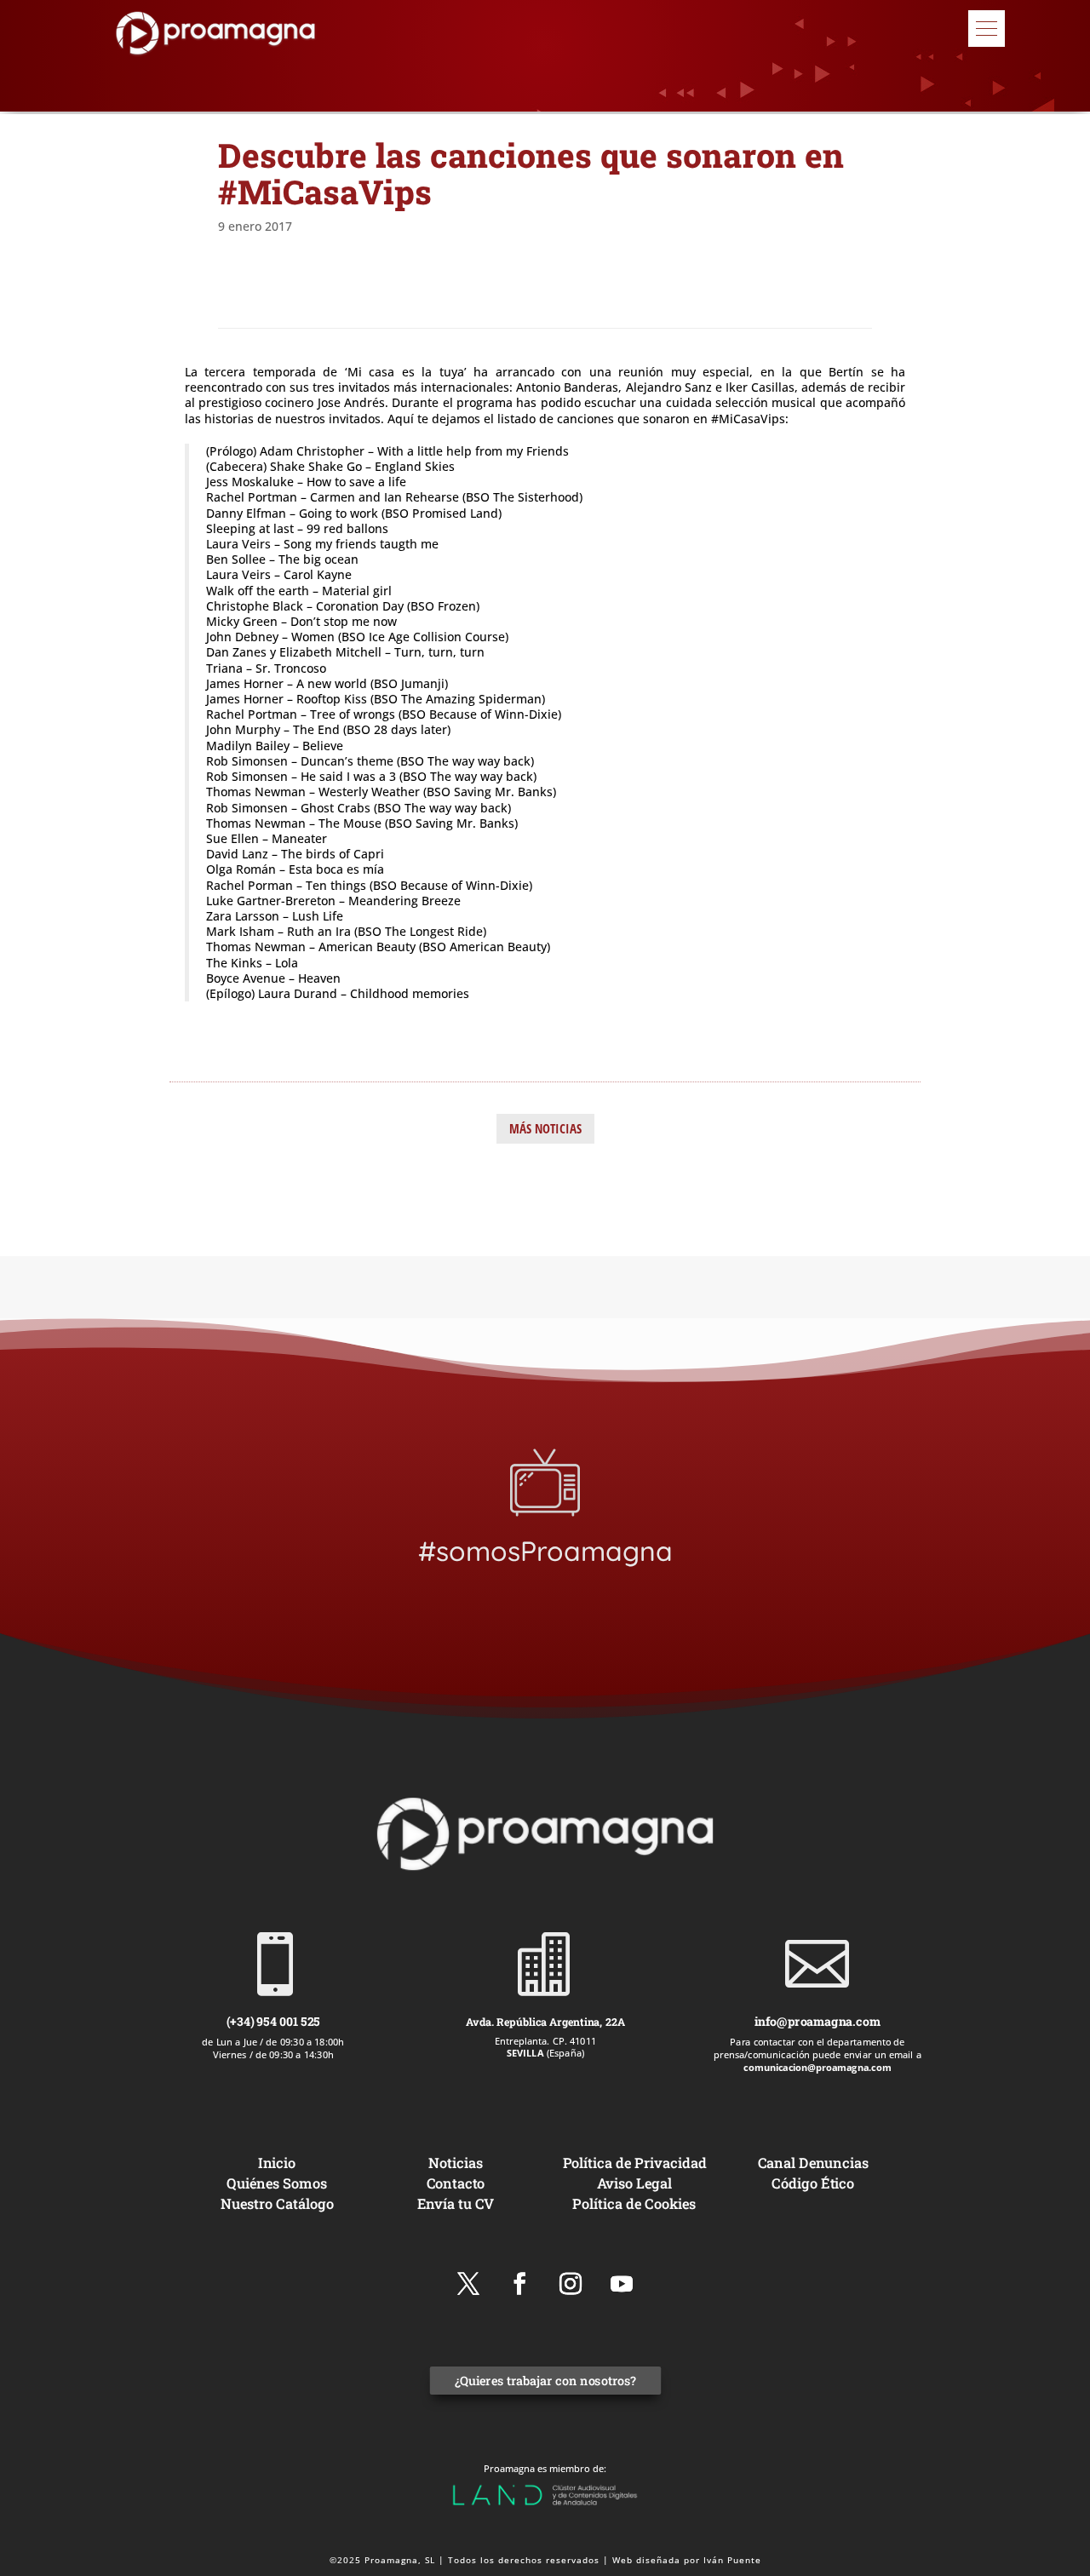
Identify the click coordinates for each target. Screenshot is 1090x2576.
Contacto (456, 2182)
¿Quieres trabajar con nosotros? (545, 2381)
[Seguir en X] (468, 2284)
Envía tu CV (456, 2203)
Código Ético (814, 2182)
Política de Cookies (634, 2203)
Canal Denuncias (813, 2162)
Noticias (456, 2162)
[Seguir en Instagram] (571, 2284)
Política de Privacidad (635, 2162)
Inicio (277, 2162)
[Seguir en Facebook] (519, 2284)
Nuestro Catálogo (277, 2203)
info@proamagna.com (817, 2021)
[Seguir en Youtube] (622, 2284)
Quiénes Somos (276, 2182)
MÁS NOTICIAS (545, 1128)
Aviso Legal (635, 2182)
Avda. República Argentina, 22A (545, 2021)
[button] (987, 29)
